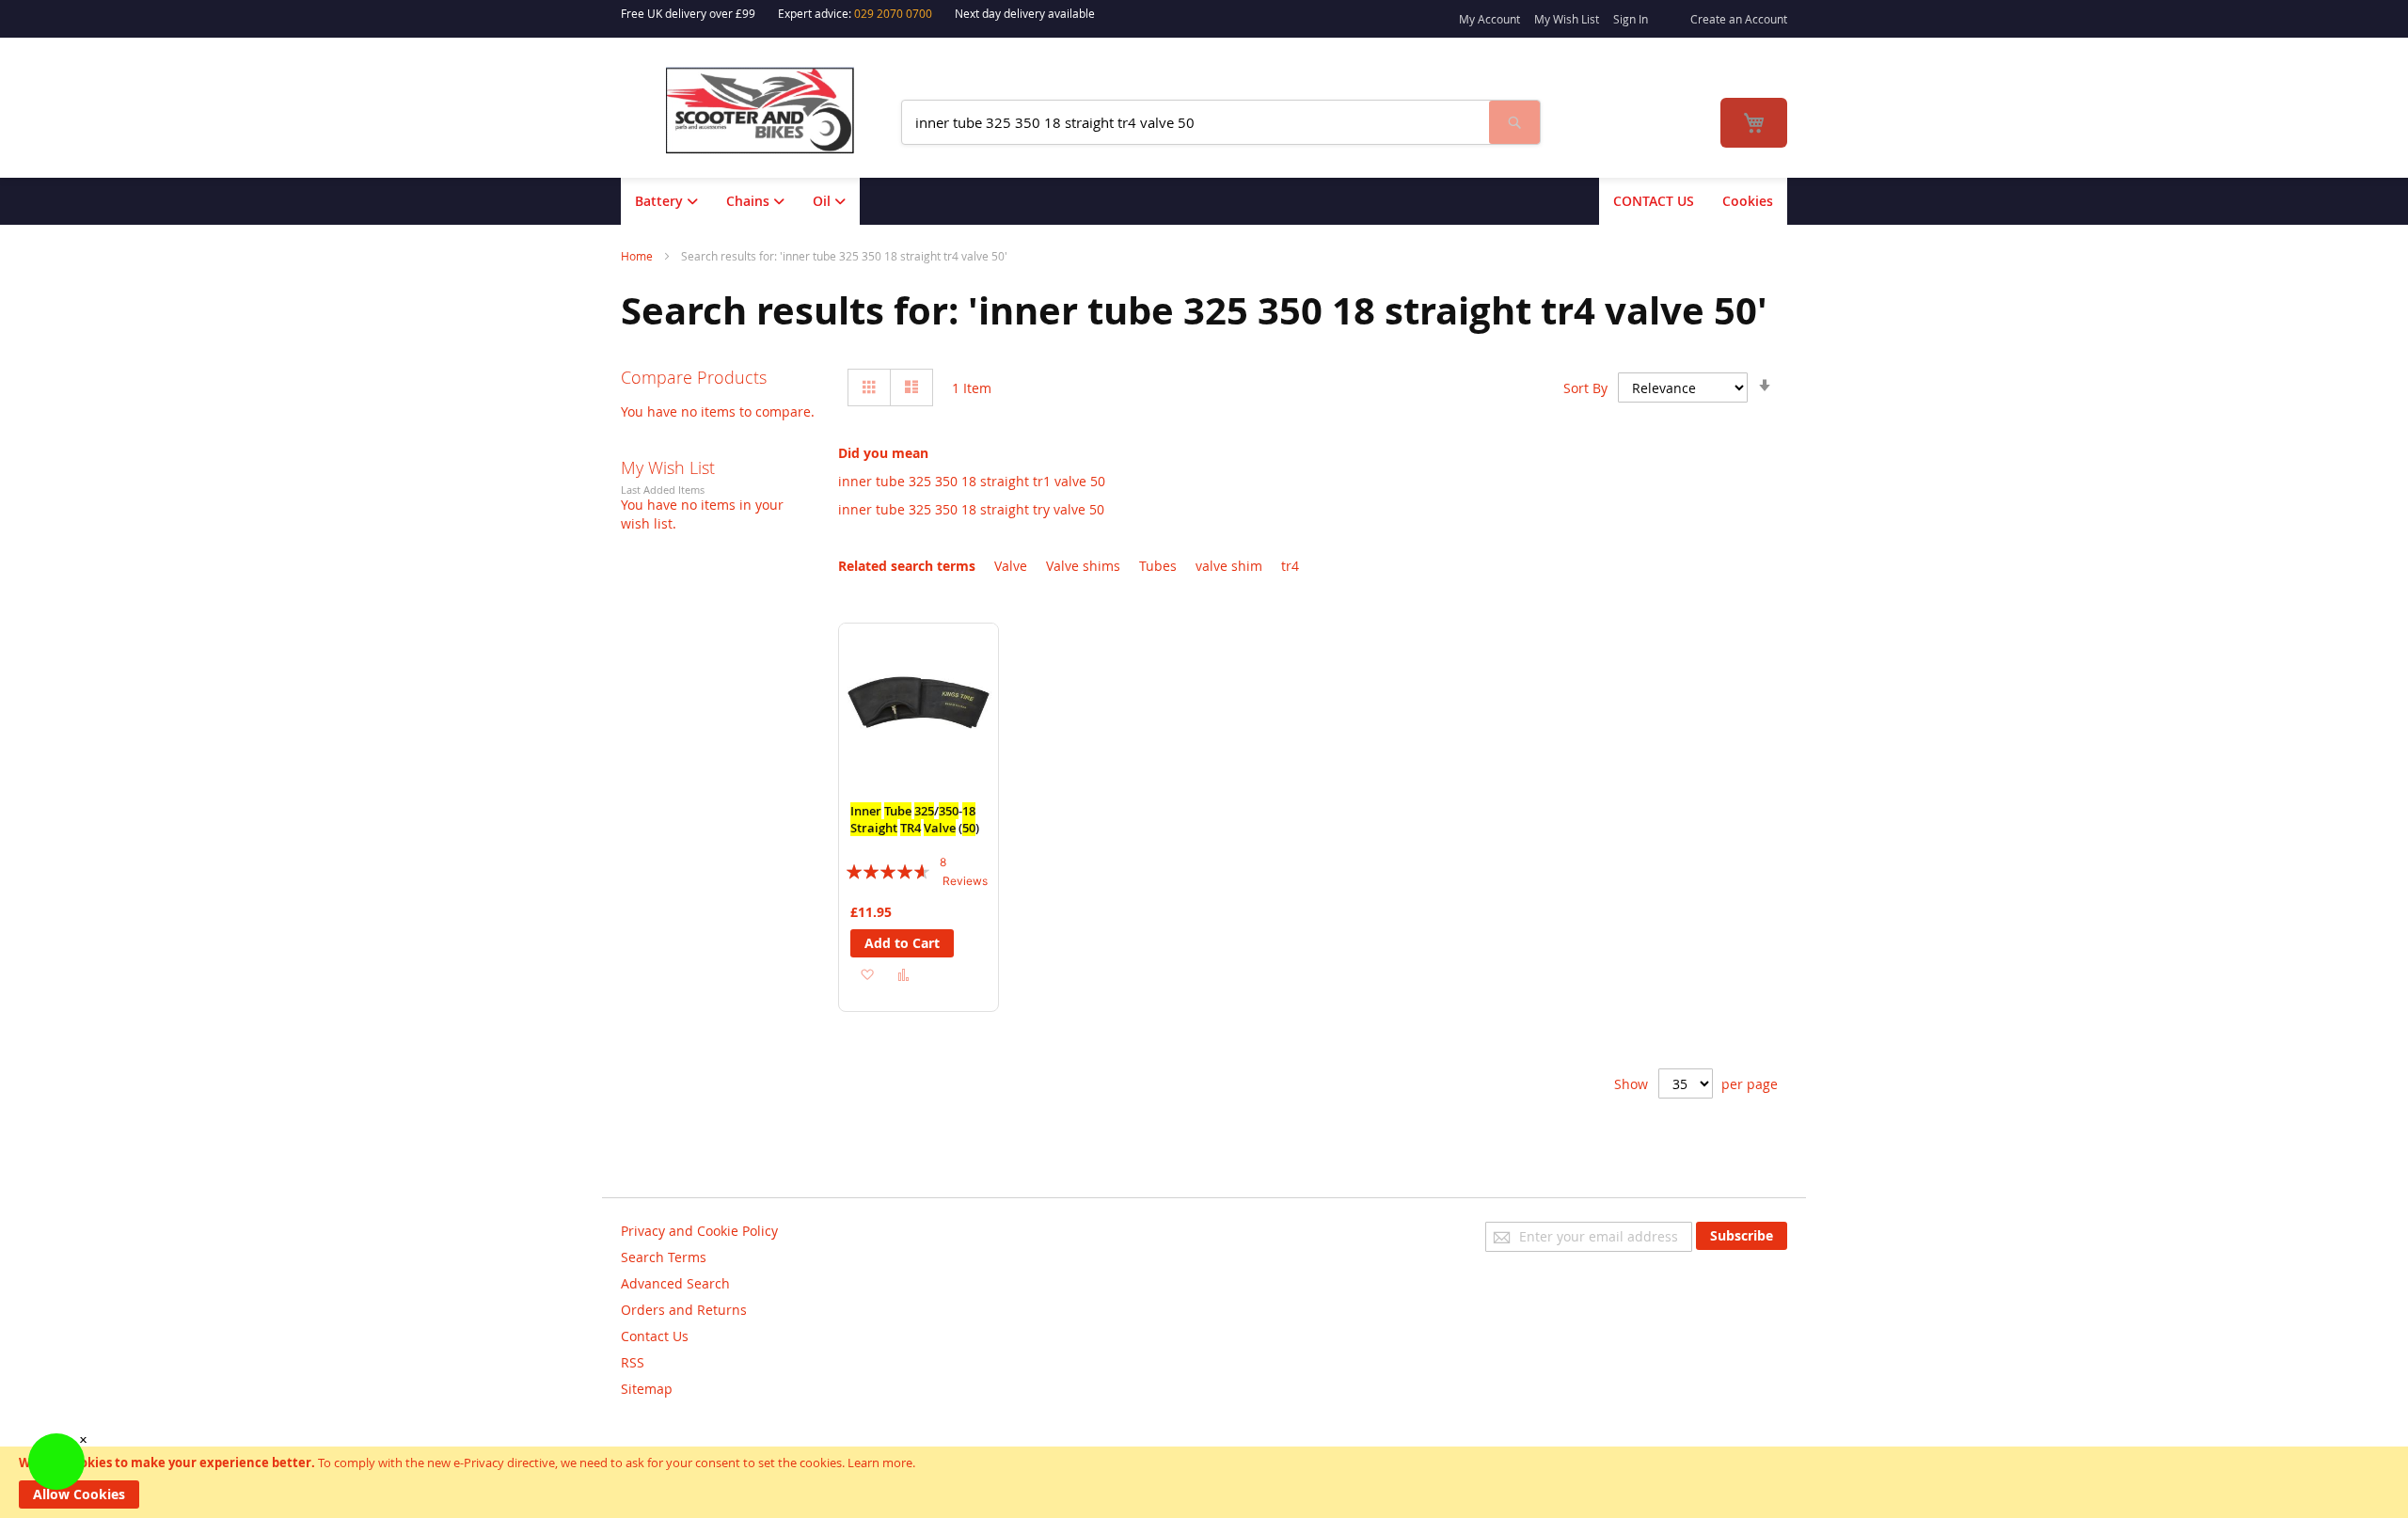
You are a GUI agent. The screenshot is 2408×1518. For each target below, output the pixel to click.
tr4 (1290, 566)
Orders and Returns (684, 1310)
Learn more (880, 1463)
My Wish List (1567, 19)
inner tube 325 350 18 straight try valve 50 (971, 509)
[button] (867, 974)
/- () (915, 819)
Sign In (1631, 19)
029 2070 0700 (893, 13)
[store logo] (772, 111)
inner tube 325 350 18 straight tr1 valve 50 (972, 481)
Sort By (1585, 388)
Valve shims (1083, 566)
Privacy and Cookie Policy (699, 1231)
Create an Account (1739, 19)
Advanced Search (675, 1283)
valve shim (1229, 566)
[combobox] (1196, 122)
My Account (1489, 19)
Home (638, 256)
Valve (1011, 566)
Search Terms (664, 1257)
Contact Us (655, 1336)
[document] (1204, 1482)
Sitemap (647, 1389)
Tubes (1158, 566)
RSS (633, 1362)
